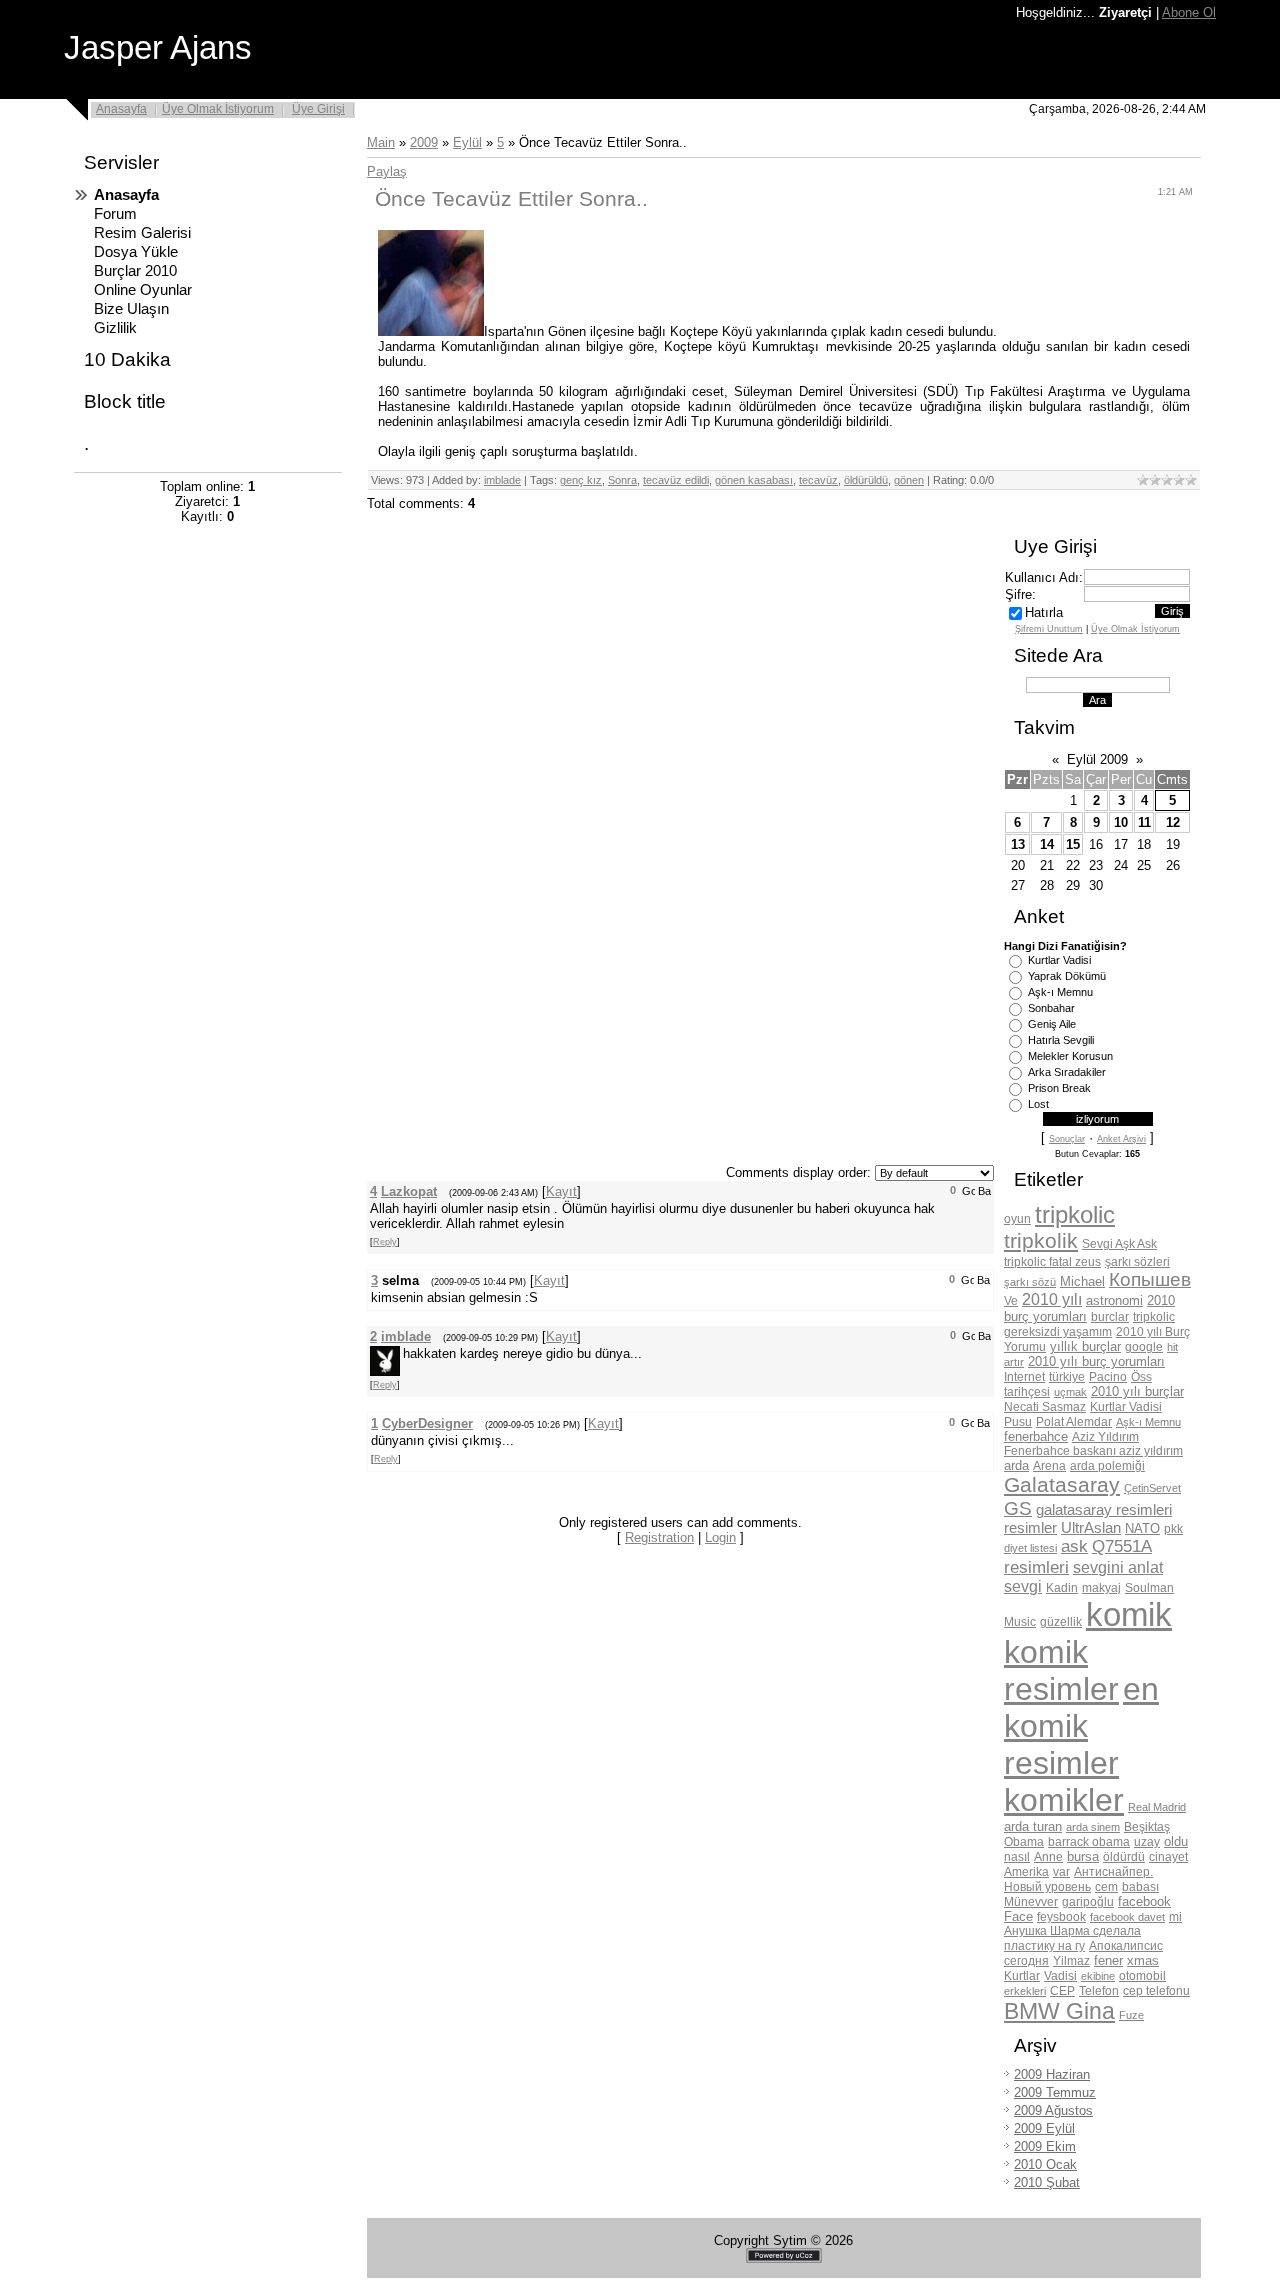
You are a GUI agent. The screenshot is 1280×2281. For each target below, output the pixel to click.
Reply (385, 1242)
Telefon (1099, 1991)
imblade (502, 480)
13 (1018, 844)
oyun (1017, 1219)
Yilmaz (1071, 1961)
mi (1175, 1917)
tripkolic (1075, 1214)
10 (1121, 822)
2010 (1161, 1300)
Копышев (1150, 1279)
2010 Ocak (1045, 2164)
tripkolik (1041, 1241)
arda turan (1033, 1826)
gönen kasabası (754, 480)
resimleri (1036, 1567)
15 (1073, 844)
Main (381, 142)
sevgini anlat (1118, 1567)
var (1061, 1872)
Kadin (1062, 1588)
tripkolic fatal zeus (1052, 1262)
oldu (1176, 1841)
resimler (1030, 1528)
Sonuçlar (1067, 1139)
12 (1173, 822)
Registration (659, 1537)
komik (1129, 1614)
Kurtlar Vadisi (1059, 960)
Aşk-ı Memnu (1060, 992)
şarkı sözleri (1137, 1262)
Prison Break (1059, 1088)
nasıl (1017, 1857)
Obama (1024, 1842)
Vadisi (1060, 1976)
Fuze (1131, 2015)
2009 (424, 142)
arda (1016, 1465)
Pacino (1108, 1377)
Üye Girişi (318, 109)
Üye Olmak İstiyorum (218, 109)
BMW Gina (1059, 2011)
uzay (1147, 1842)
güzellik (1061, 1622)
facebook (1144, 1901)
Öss (1141, 1377)
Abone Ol (1189, 12)
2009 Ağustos (1053, 2110)
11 (1144, 822)
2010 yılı (1052, 1299)
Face (1018, 1916)
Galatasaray (1062, 1485)
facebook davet (1127, 1917)
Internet (1024, 1377)
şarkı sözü (1030, 1282)
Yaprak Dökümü (1067, 976)
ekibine (1098, 1976)
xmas (1143, 1960)
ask (1074, 1546)
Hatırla (1044, 612)
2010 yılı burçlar (1137, 1391)
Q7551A (1122, 1546)
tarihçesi (1027, 1392)
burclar (1110, 1317)
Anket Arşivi (1121, 1139)
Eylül (467, 142)
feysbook (1061, 1917)
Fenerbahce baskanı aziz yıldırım (1093, 1451)
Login (720, 1537)
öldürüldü (866, 480)
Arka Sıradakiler (1067, 1072)
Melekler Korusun (1070, 1056)
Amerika (1026, 1872)
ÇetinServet (1152, 1488)
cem (1106, 1887)
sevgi (1023, 1586)
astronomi (1114, 1300)
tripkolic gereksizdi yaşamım (1089, 1324)
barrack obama (1089, 1842)
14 (1047, 844)
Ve (1011, 1301)
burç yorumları (1045, 1316)
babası (1140, 1887)
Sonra (622, 480)
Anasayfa (121, 109)
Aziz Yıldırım (1105, 1437)
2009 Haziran (1052, 2074)
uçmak (1070, 1392)
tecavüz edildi (676, 480)
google (1144, 1347)
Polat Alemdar (1074, 1422)
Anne (1048, 1857)
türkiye (1067, 1377)
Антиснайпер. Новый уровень (1078, 1879)
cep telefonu (1156, 1991)
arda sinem (1093, 1827)
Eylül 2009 (1097, 759)
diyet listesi (1030, 1548)
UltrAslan (1091, 1528)
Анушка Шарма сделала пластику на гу (1072, 1938)
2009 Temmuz (1055, 2092)
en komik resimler (1081, 1726)
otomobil (1142, 1976)
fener (1108, 1960)
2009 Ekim (1045, 2146)
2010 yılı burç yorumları (1096, 1361)
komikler (1064, 1800)
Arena (1049, 1466)
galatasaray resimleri (1104, 1510)
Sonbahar (1051, 1008)
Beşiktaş (1147, 1827)
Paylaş (387, 171)
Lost (1038, 1104)
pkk (1173, 1529)
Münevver (1031, 1902)
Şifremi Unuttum (1049, 629)
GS (1018, 1508)
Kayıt (561, 1191)
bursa (1083, 1856)
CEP (1062, 1991)
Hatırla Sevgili (1061, 1040)
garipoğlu (1088, 1902)
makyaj (1101, 1588)
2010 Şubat (1047, 2182)
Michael (1082, 1281)
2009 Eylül (1044, 2128)
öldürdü (1124, 1857)
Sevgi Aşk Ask (1119, 1244)
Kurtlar (1022, 1976)
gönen (909, 480)
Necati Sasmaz (1045, 1407)
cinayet (1168, 1857)
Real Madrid (1157, 1807)
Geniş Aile (1052, 1024)
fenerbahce (1036, 1436)
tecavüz (818, 480)
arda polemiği (1107, 1466)
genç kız (581, 480)
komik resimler (1061, 1670)
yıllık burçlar (1085, 1346)
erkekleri (1025, 1991)
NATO (1142, 1528)
